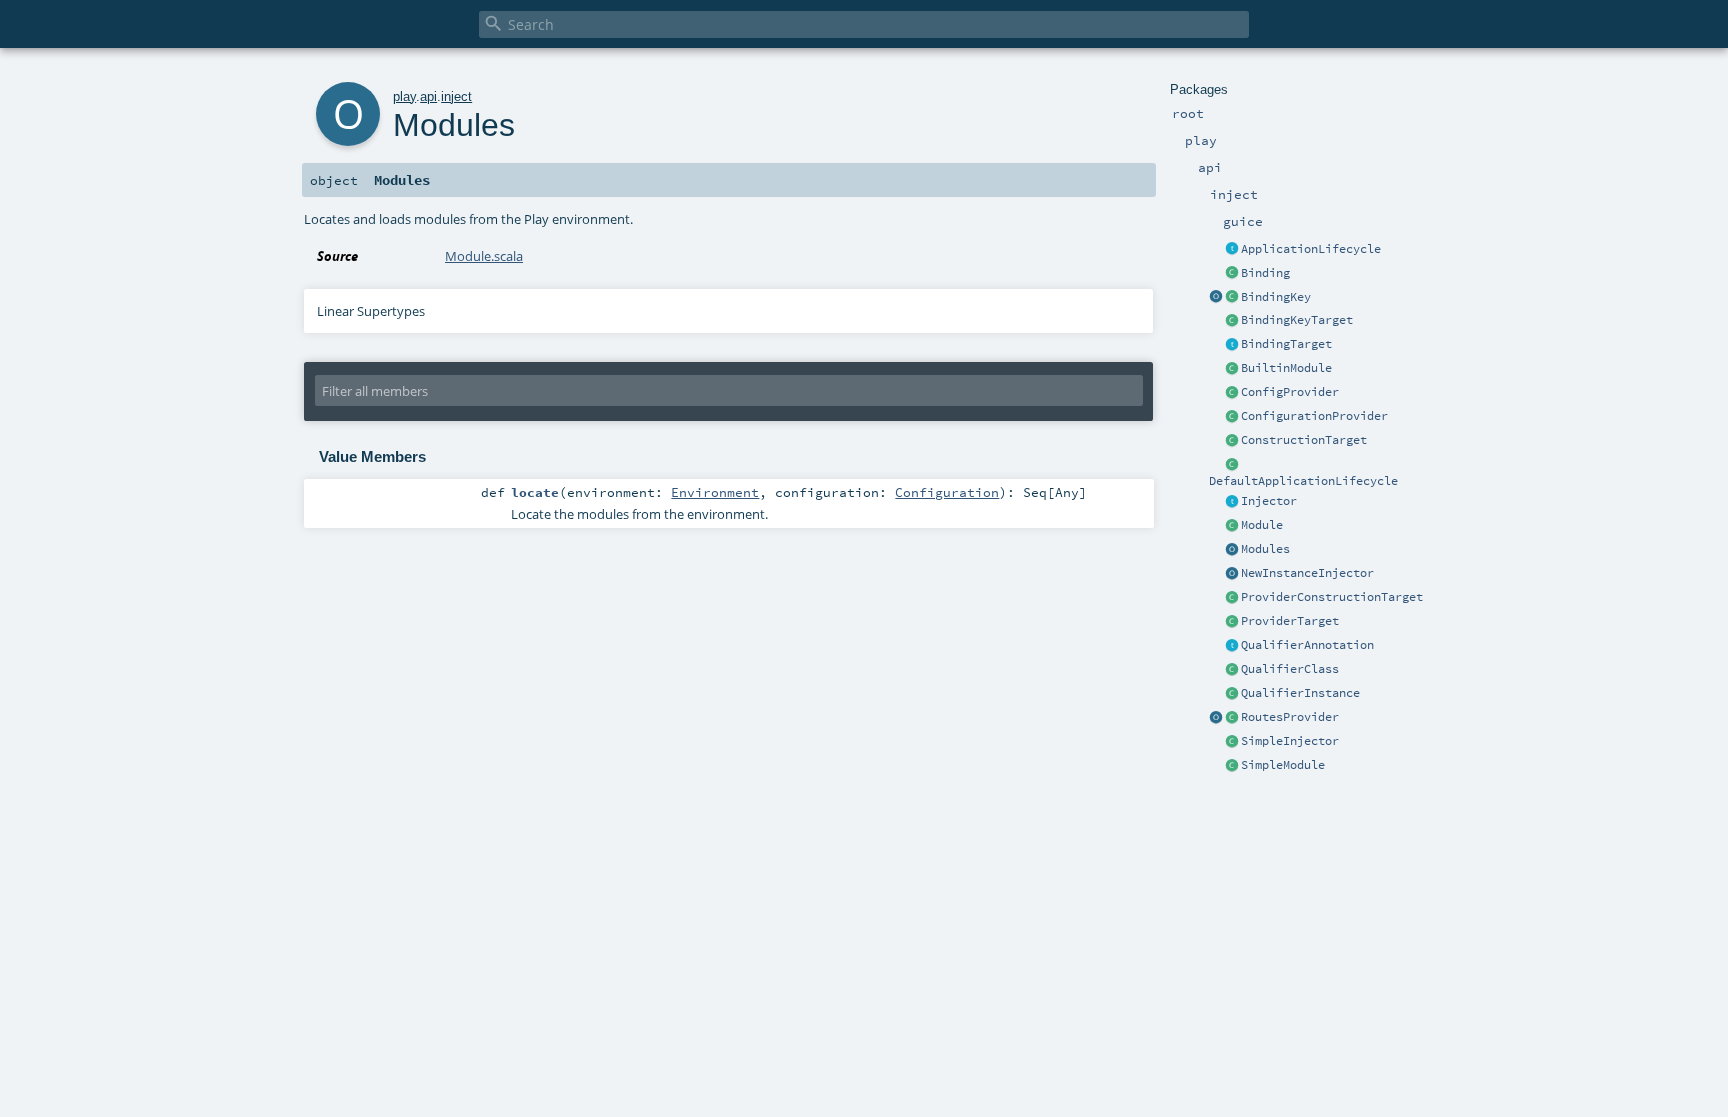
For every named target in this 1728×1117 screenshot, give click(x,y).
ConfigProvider (1290, 392)
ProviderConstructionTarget (1332, 597)
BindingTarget (1286, 344)
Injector (1269, 501)
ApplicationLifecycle (1311, 249)
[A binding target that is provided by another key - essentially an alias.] (1232, 321)
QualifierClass (1290, 669)
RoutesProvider (1290, 717)
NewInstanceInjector (1307, 573)
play (404, 96)
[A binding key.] (1232, 298)
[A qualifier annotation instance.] (1232, 694)
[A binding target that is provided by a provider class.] (1232, 598)
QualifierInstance (1300, 693)
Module (1262, 525)
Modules (1265, 549)
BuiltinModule (1286, 368)
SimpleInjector (1290, 741)
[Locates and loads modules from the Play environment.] (1232, 550)
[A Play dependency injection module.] (1232, 526)
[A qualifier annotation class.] (1232, 670)
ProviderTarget (1290, 621)
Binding (1265, 273)
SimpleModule (1283, 765)
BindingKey (1276, 297)
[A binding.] (1232, 274)
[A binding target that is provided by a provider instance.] (1232, 622)
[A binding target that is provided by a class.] (1232, 441)
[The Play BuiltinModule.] (1232, 369)
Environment (715, 492)
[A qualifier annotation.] (1232, 646)
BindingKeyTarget (1297, 320)
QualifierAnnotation (1307, 645)
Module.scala (484, 256)
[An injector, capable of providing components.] (1232, 502)
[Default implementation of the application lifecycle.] (1232, 465)
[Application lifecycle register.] (1232, 250)
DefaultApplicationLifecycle (1303, 481)
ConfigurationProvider (1314, 416)
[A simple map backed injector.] (1232, 742)
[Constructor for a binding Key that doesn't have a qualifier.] (1216, 298)
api (428, 96)
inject (456, 96)
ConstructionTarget (1304, 440)
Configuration (947, 492)
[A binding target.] (1232, 345)
